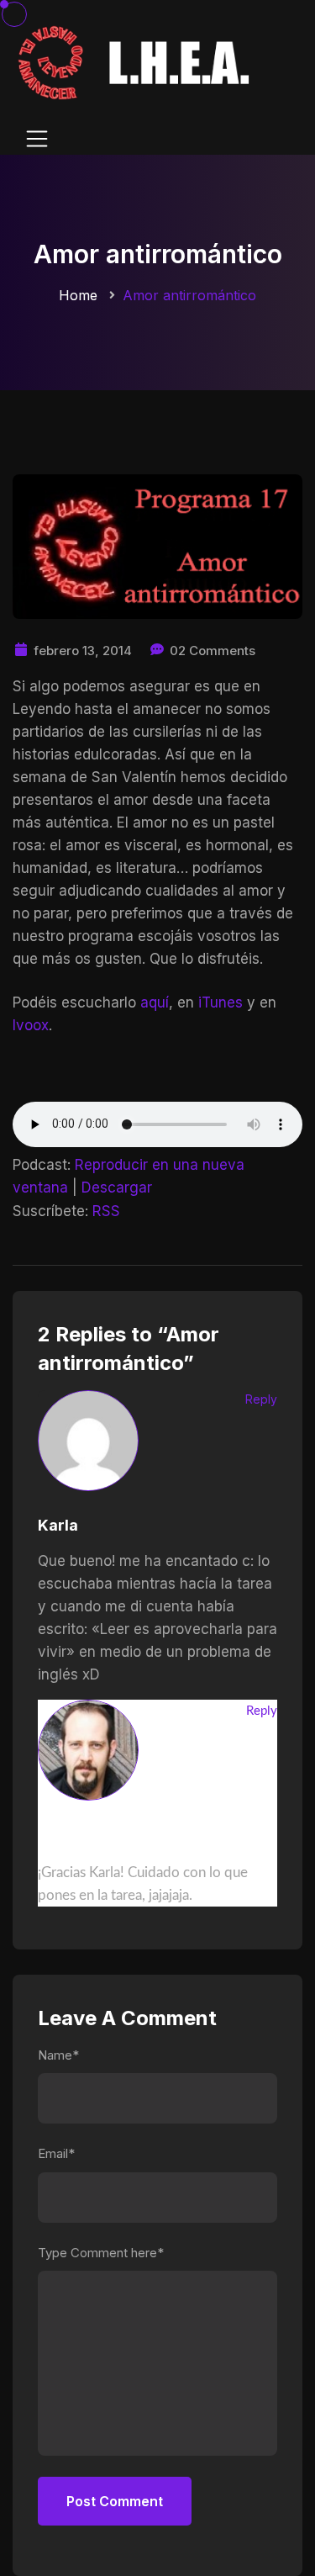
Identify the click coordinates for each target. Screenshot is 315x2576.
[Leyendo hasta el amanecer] (136, 62)
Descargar (117, 1187)
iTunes (220, 1002)
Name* (58, 2055)
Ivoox (31, 1025)
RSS (106, 1211)
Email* (56, 2153)
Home (78, 295)
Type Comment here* (101, 2253)
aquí (155, 1002)
